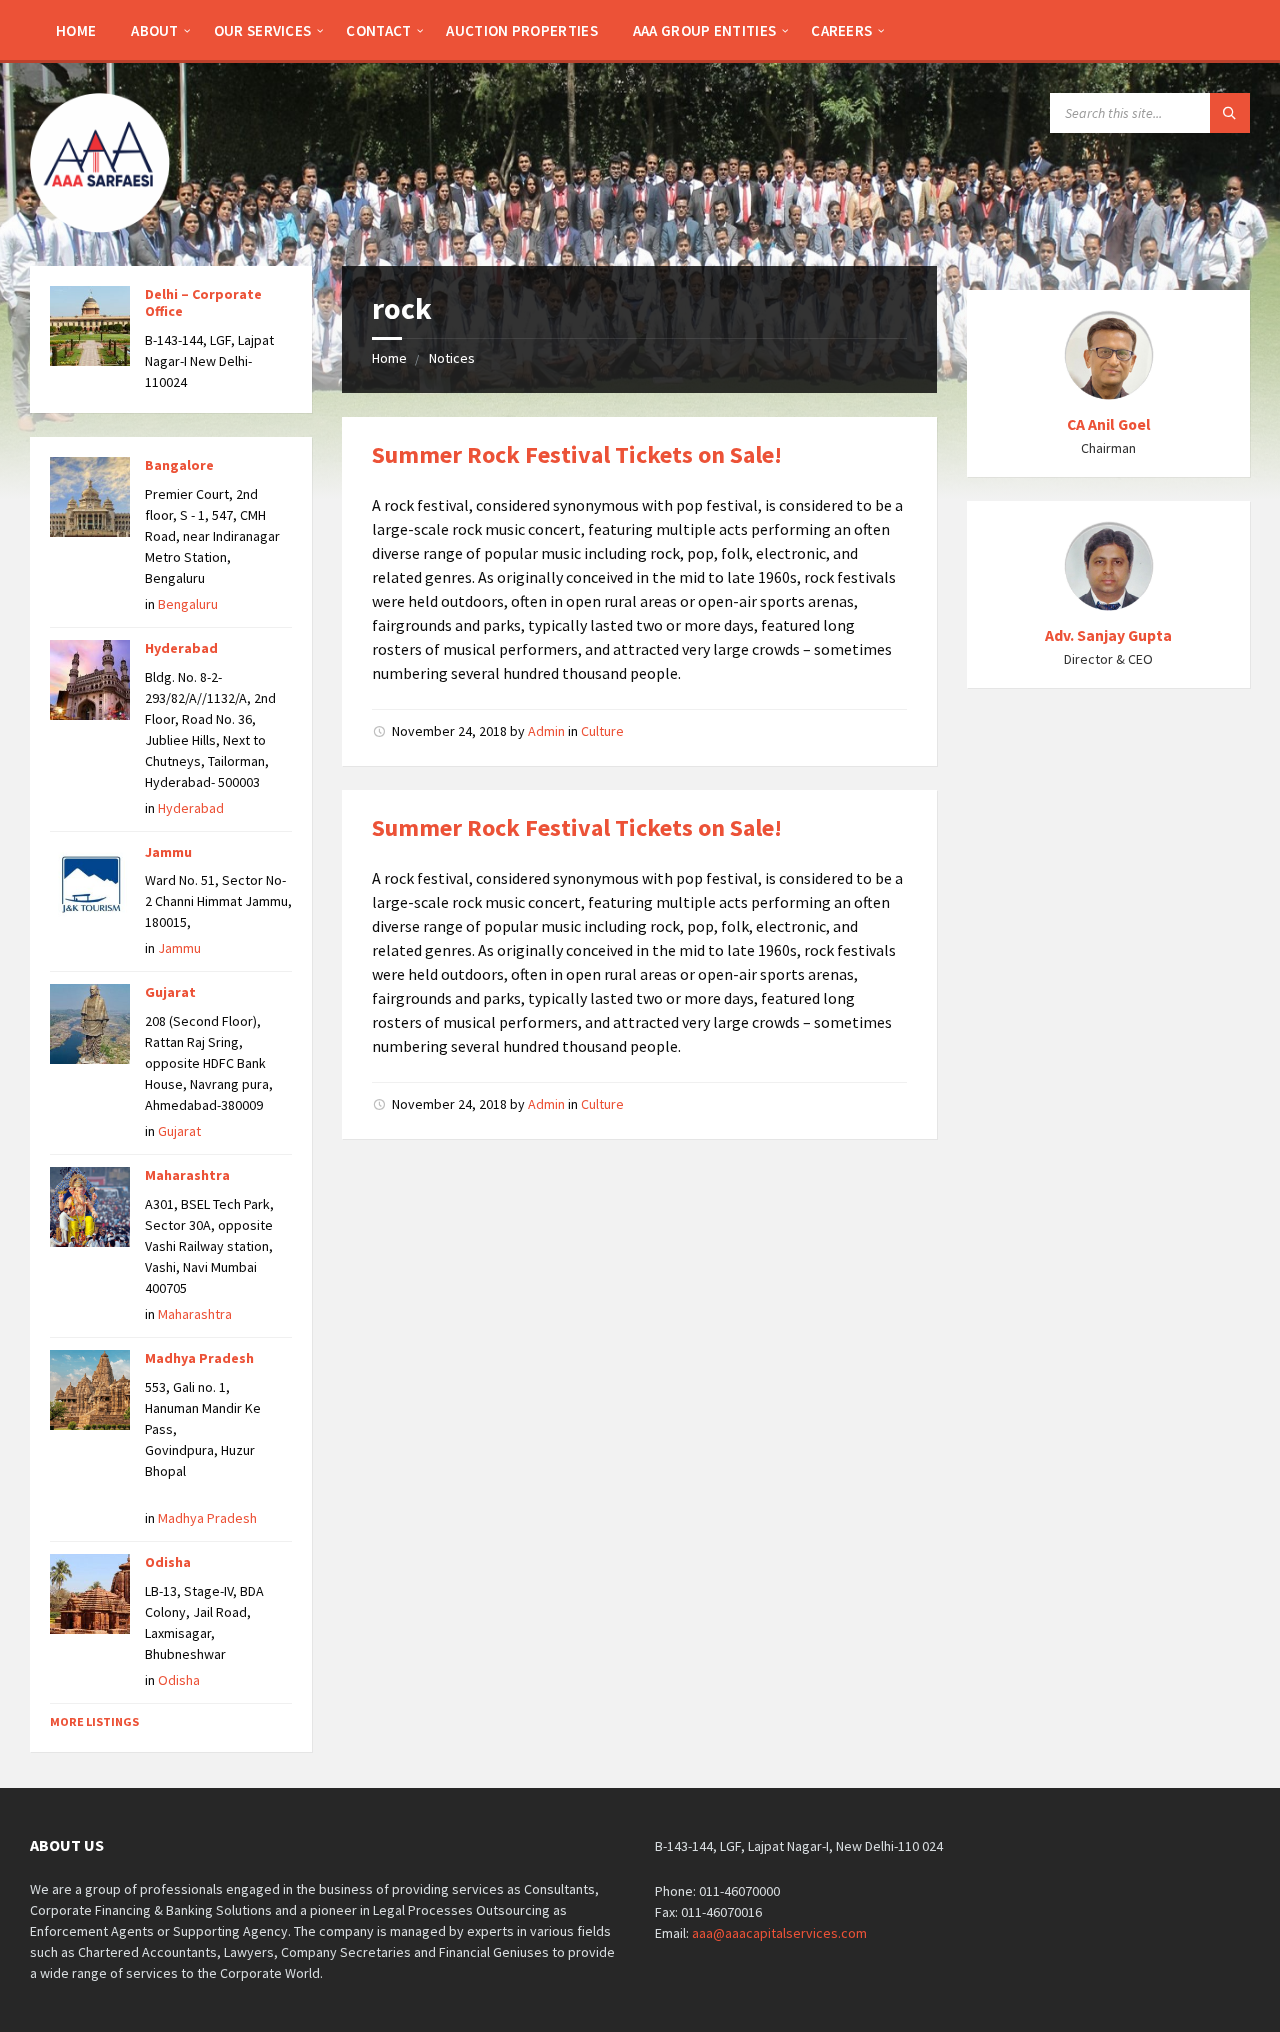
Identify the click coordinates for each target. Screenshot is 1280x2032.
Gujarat (170, 992)
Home (76, 30)
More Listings (94, 1721)
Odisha (168, 1562)
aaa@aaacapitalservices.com (779, 1933)
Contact (378, 30)
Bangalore (179, 465)
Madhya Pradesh (199, 1358)
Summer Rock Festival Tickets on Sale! (577, 454)
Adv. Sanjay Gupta (1108, 635)
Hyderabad (181, 648)
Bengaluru (188, 604)
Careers (841, 30)
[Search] (1230, 113)
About (155, 30)
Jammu (168, 852)
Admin (546, 731)
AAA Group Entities (704, 30)
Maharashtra (187, 1175)
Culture (602, 731)
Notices (452, 358)
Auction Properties (521, 30)
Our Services (263, 30)
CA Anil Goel (1109, 424)
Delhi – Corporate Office (203, 302)
